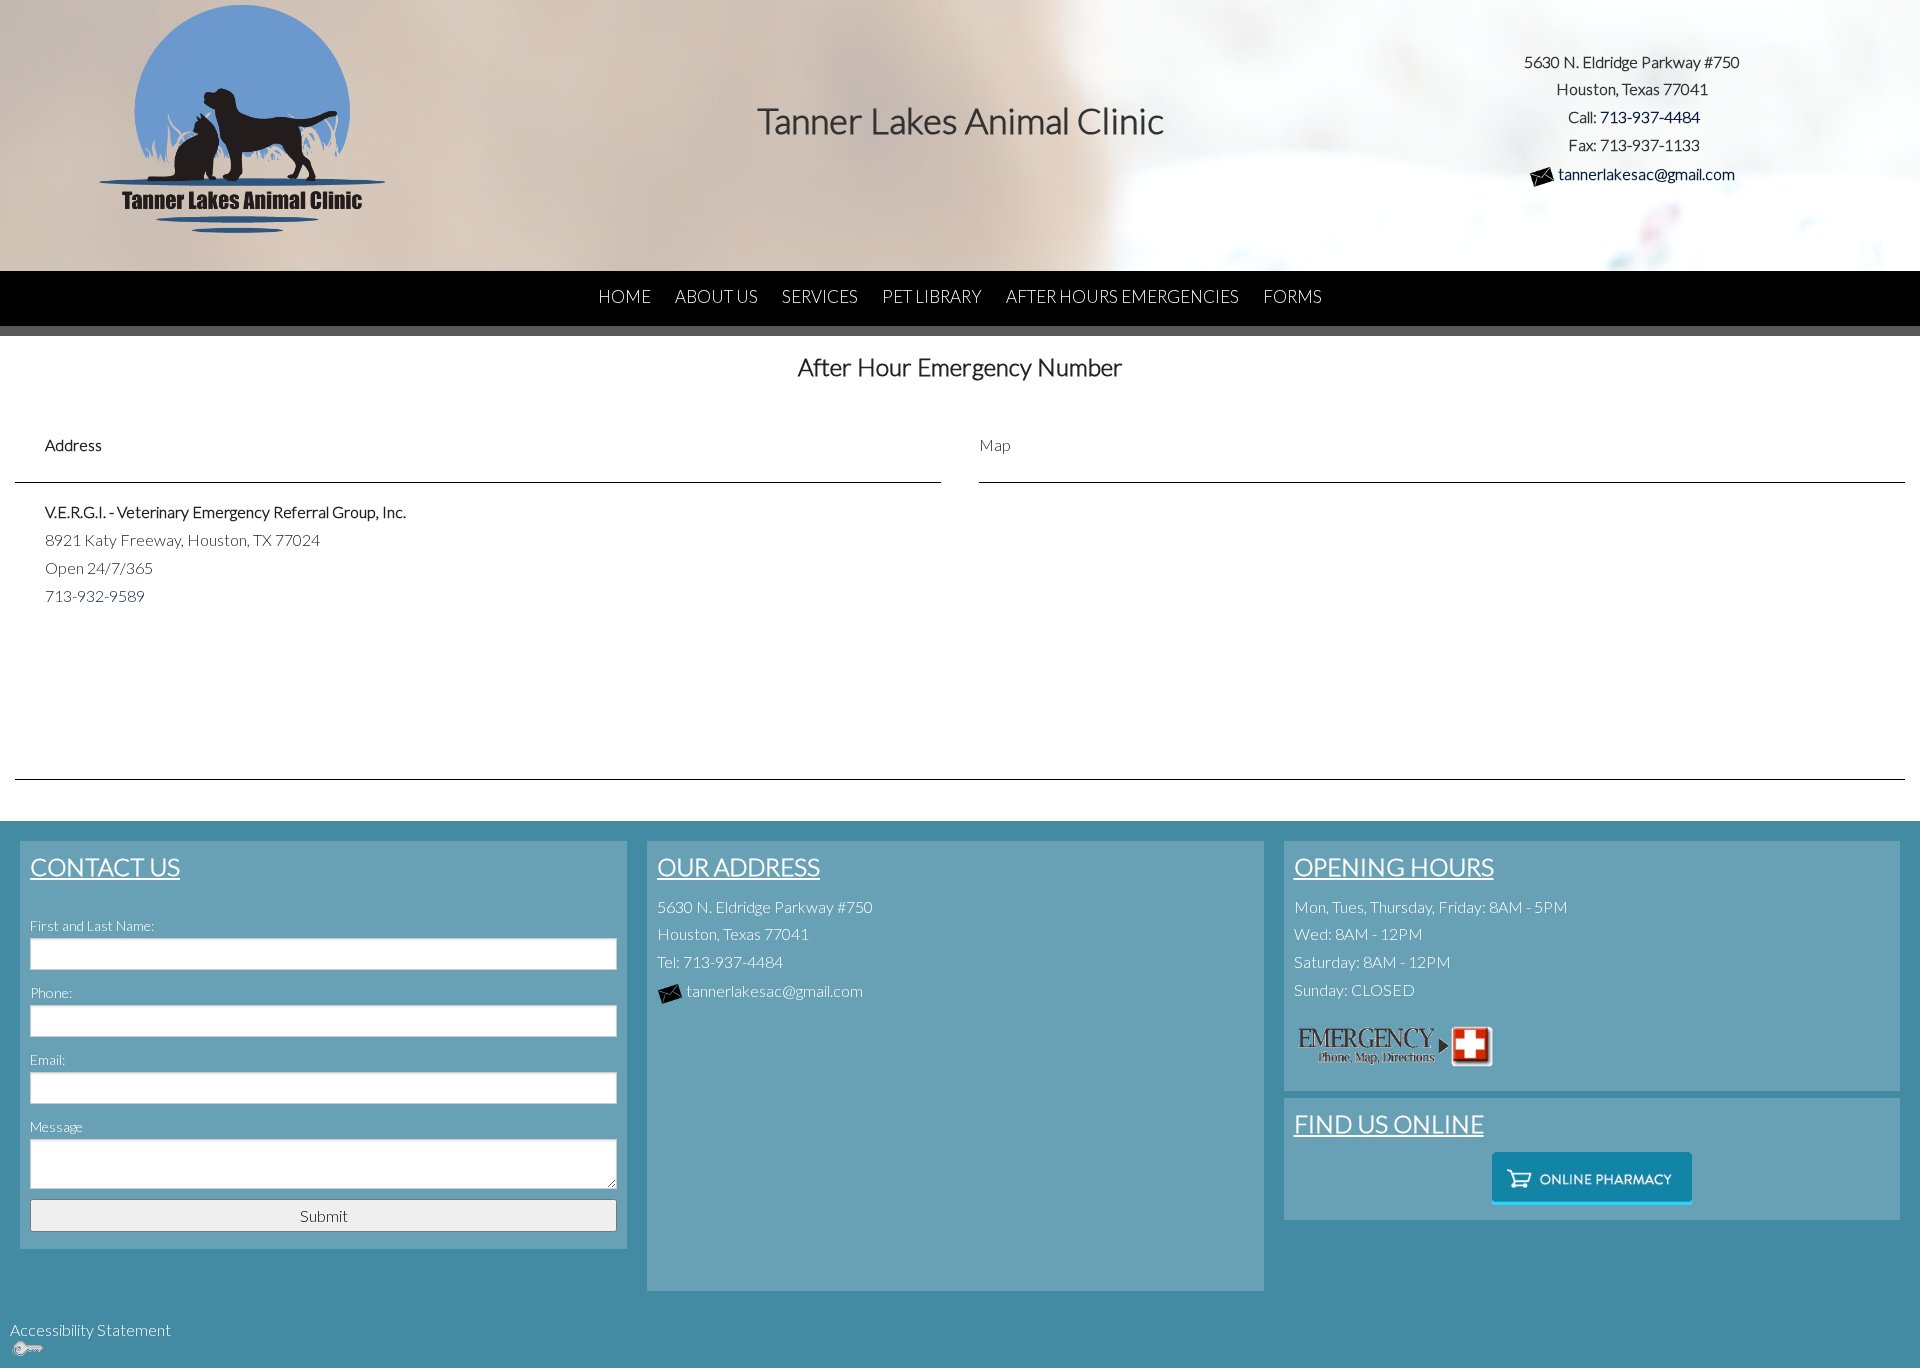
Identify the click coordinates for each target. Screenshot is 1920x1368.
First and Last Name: (92, 925)
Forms (1292, 296)
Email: (47, 1059)
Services (820, 296)
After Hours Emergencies (1122, 296)
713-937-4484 (1650, 116)
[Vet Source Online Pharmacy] (1592, 1179)
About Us (716, 296)
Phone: (51, 992)
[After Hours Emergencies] (1394, 1042)
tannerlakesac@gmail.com (1646, 173)
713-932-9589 (95, 595)
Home (624, 296)
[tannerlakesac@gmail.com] (1542, 173)
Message (56, 1126)
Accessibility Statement (90, 1329)
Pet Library (932, 296)
